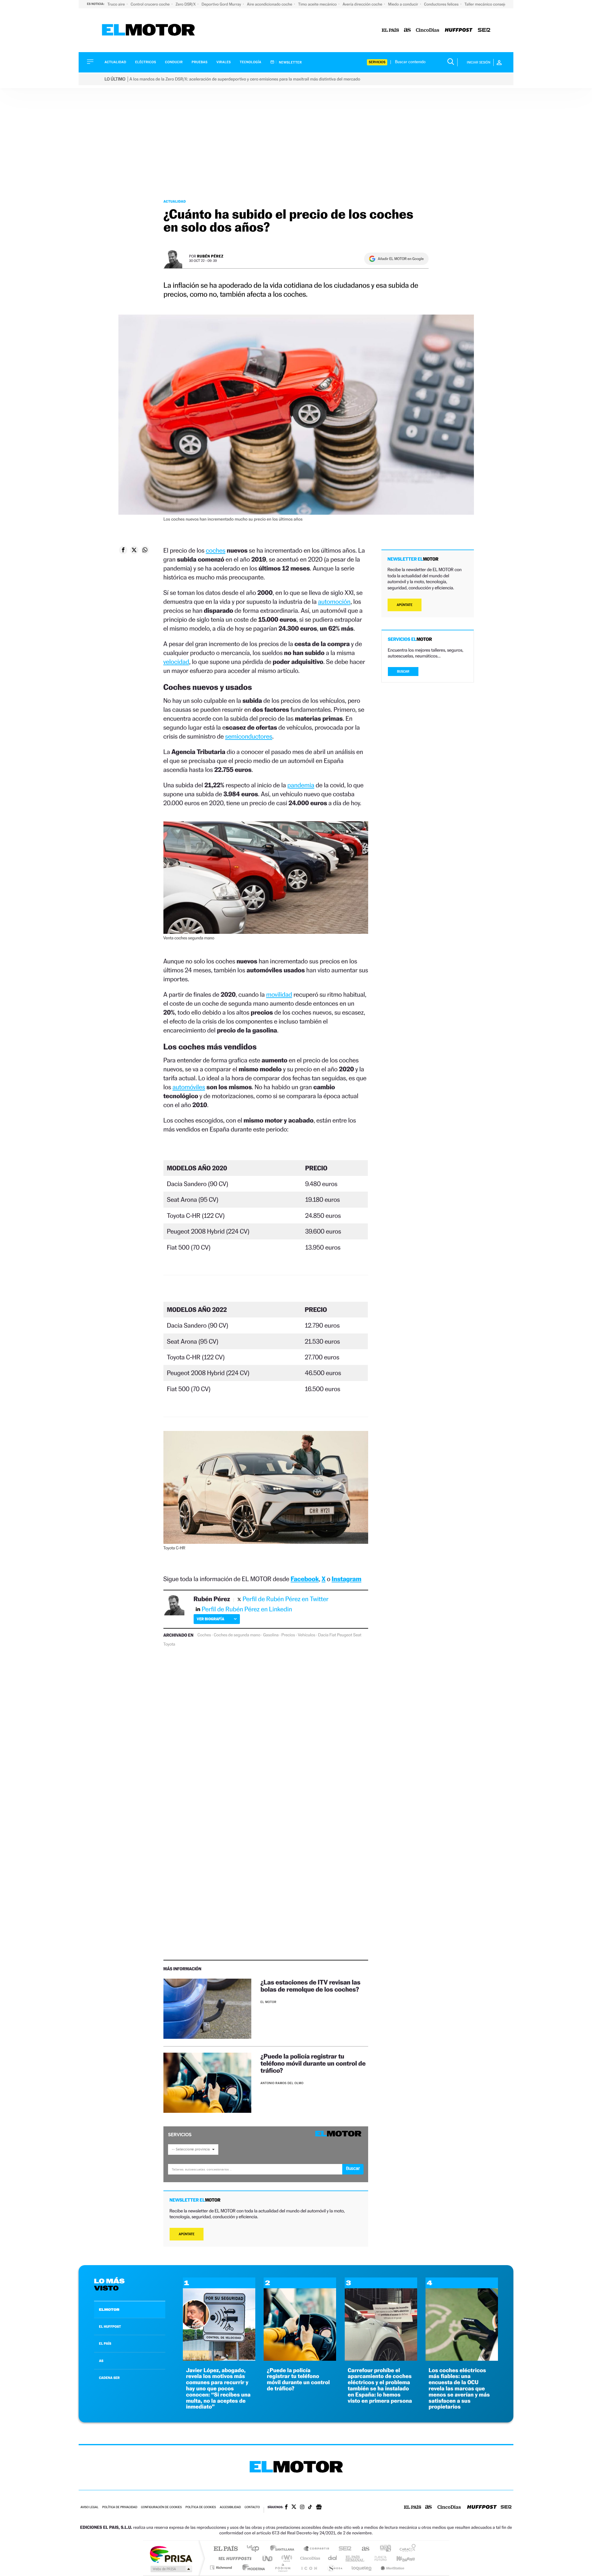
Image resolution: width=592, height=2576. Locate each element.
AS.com (363, 2549)
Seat (357, 1635)
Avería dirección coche (363, 4)
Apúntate (187, 2234)
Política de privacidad (120, 2507)
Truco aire (117, 4)
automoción (334, 602)
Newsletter (290, 62)
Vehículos (307, 1635)
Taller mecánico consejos (486, 4)
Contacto (252, 2507)
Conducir (174, 62)
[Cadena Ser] (484, 30)
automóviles (189, 1087)
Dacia (323, 1635)
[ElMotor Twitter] (294, 2507)
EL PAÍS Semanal (355, 2558)
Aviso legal (89, 2507)
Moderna (252, 2568)
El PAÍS (226, 2549)
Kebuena (400, 2558)
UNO (268, 2558)
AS (101, 2361)
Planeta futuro (378, 2558)
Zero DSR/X (186, 4)
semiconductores (249, 736)
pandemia (301, 785)
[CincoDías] (428, 30)
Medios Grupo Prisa (171, 2569)
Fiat (333, 1635)
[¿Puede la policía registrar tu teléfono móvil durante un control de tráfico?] (207, 2083)
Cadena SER (343, 2549)
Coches (204, 1635)
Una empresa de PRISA (171, 2554)
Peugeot (345, 1635)
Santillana (284, 2549)
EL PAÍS (105, 2343)
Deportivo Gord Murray (222, 4)
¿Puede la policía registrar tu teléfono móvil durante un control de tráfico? (313, 2063)
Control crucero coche (151, 4)
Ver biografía (210, 1619)
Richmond (222, 2568)
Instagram (347, 1579)
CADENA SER (109, 2378)
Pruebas (200, 62)
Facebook (305, 1579)
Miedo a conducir (404, 4)
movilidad (279, 994)
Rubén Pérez (210, 256)
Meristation (392, 2568)
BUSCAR (403, 672)
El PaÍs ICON (309, 2568)
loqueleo (362, 2568)
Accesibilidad (230, 2507)
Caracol (406, 2549)
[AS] (407, 30)
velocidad (176, 662)
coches (216, 550)
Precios (288, 1635)
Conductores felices (442, 4)
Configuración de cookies (161, 2507)
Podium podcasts (282, 2568)
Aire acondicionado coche (270, 4)
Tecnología (251, 62)
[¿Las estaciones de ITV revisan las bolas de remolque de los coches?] (207, 2009)
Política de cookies (201, 2507)
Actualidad (115, 62)
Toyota (169, 1644)
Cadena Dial (333, 2558)
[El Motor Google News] (319, 2508)
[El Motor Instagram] (302, 2508)
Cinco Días (309, 2558)
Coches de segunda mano (237, 1635)
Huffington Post (234, 2558)
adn (383, 2549)
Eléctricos (146, 62)
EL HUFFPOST (110, 2327)
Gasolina (271, 1635)
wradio (286, 2558)
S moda (335, 2568)
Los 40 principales (255, 2549)
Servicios (377, 62)
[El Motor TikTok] (310, 2508)
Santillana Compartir (317, 2549)
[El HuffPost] (459, 30)
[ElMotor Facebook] (286, 2508)
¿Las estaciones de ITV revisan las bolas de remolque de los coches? (310, 1986)
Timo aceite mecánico (318, 4)
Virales (224, 62)
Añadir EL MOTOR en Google (401, 259)
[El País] (390, 30)
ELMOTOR (109, 2310)
